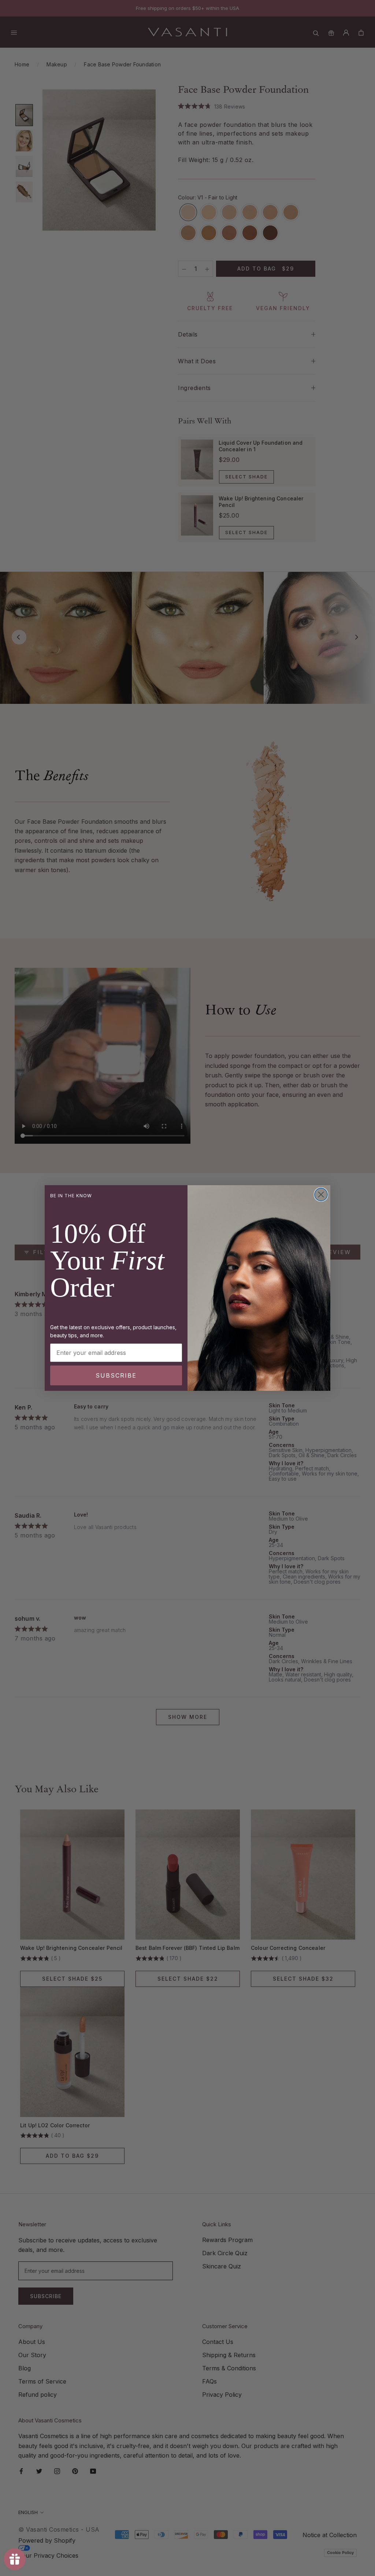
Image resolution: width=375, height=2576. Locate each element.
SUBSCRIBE (116, 1375)
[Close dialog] (321, 1195)
